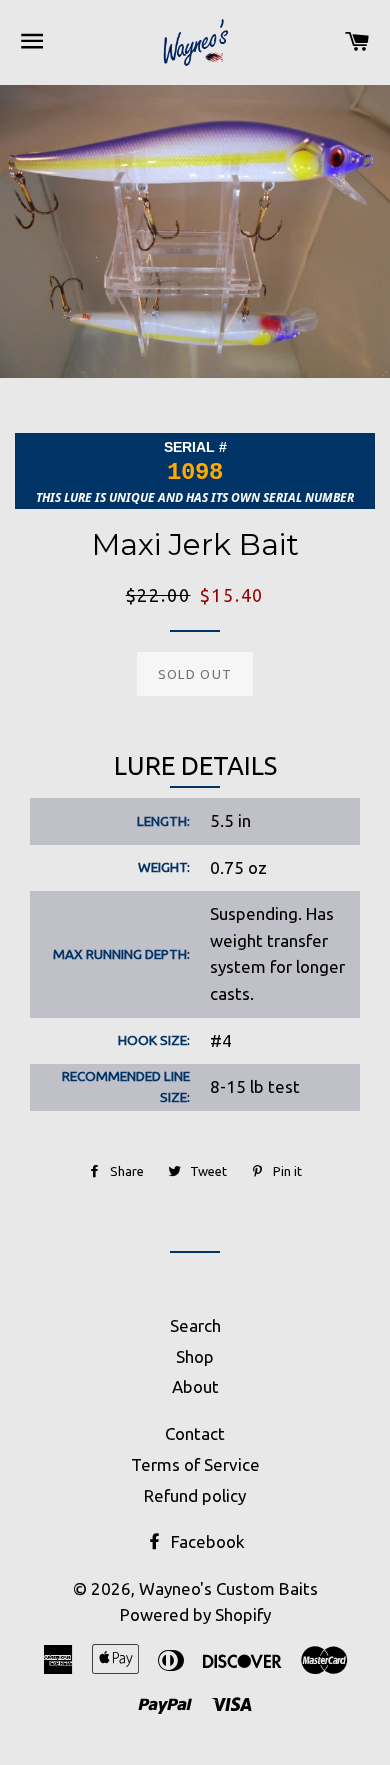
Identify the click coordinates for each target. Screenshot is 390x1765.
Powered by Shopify (195, 1614)
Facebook (206, 1541)
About (195, 1386)
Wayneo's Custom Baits (228, 1588)
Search (195, 1325)
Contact (195, 1433)
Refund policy (195, 1495)
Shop (195, 1356)
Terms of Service (195, 1464)
